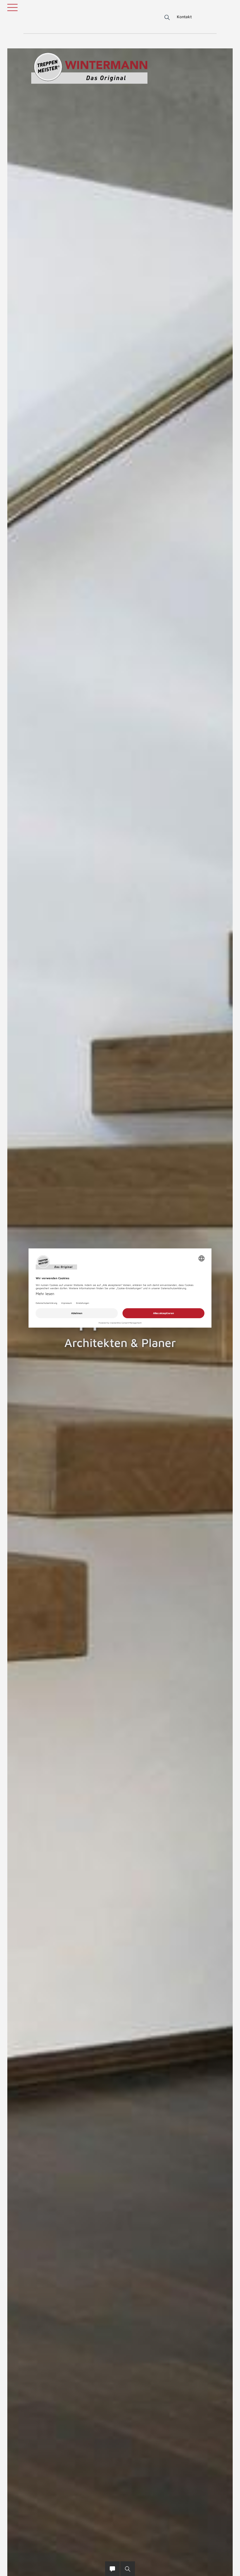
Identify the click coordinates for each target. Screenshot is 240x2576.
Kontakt (184, 17)
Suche (166, 18)
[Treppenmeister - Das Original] (89, 68)
